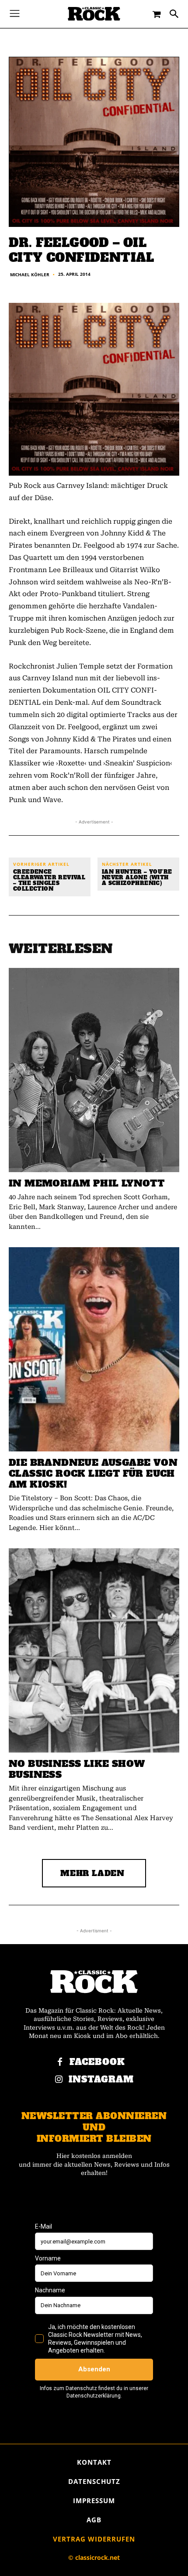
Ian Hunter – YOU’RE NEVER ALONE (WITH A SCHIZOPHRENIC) (137, 878)
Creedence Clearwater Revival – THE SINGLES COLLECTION (49, 881)
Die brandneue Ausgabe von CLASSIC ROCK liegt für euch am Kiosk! (93, 1473)
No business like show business (77, 1769)
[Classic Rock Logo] (94, 14)
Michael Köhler (30, 274)
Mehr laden (92, 1873)
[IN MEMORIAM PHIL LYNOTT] (94, 1070)
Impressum (94, 2501)
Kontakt (94, 2462)
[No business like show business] (94, 1650)
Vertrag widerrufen (94, 2539)
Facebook (97, 2062)
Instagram (101, 2080)
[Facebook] (60, 2062)
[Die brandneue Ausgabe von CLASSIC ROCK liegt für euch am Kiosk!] (94, 1349)
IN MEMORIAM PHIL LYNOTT (87, 1183)
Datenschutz (94, 2481)
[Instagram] (59, 2080)
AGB (94, 2520)
